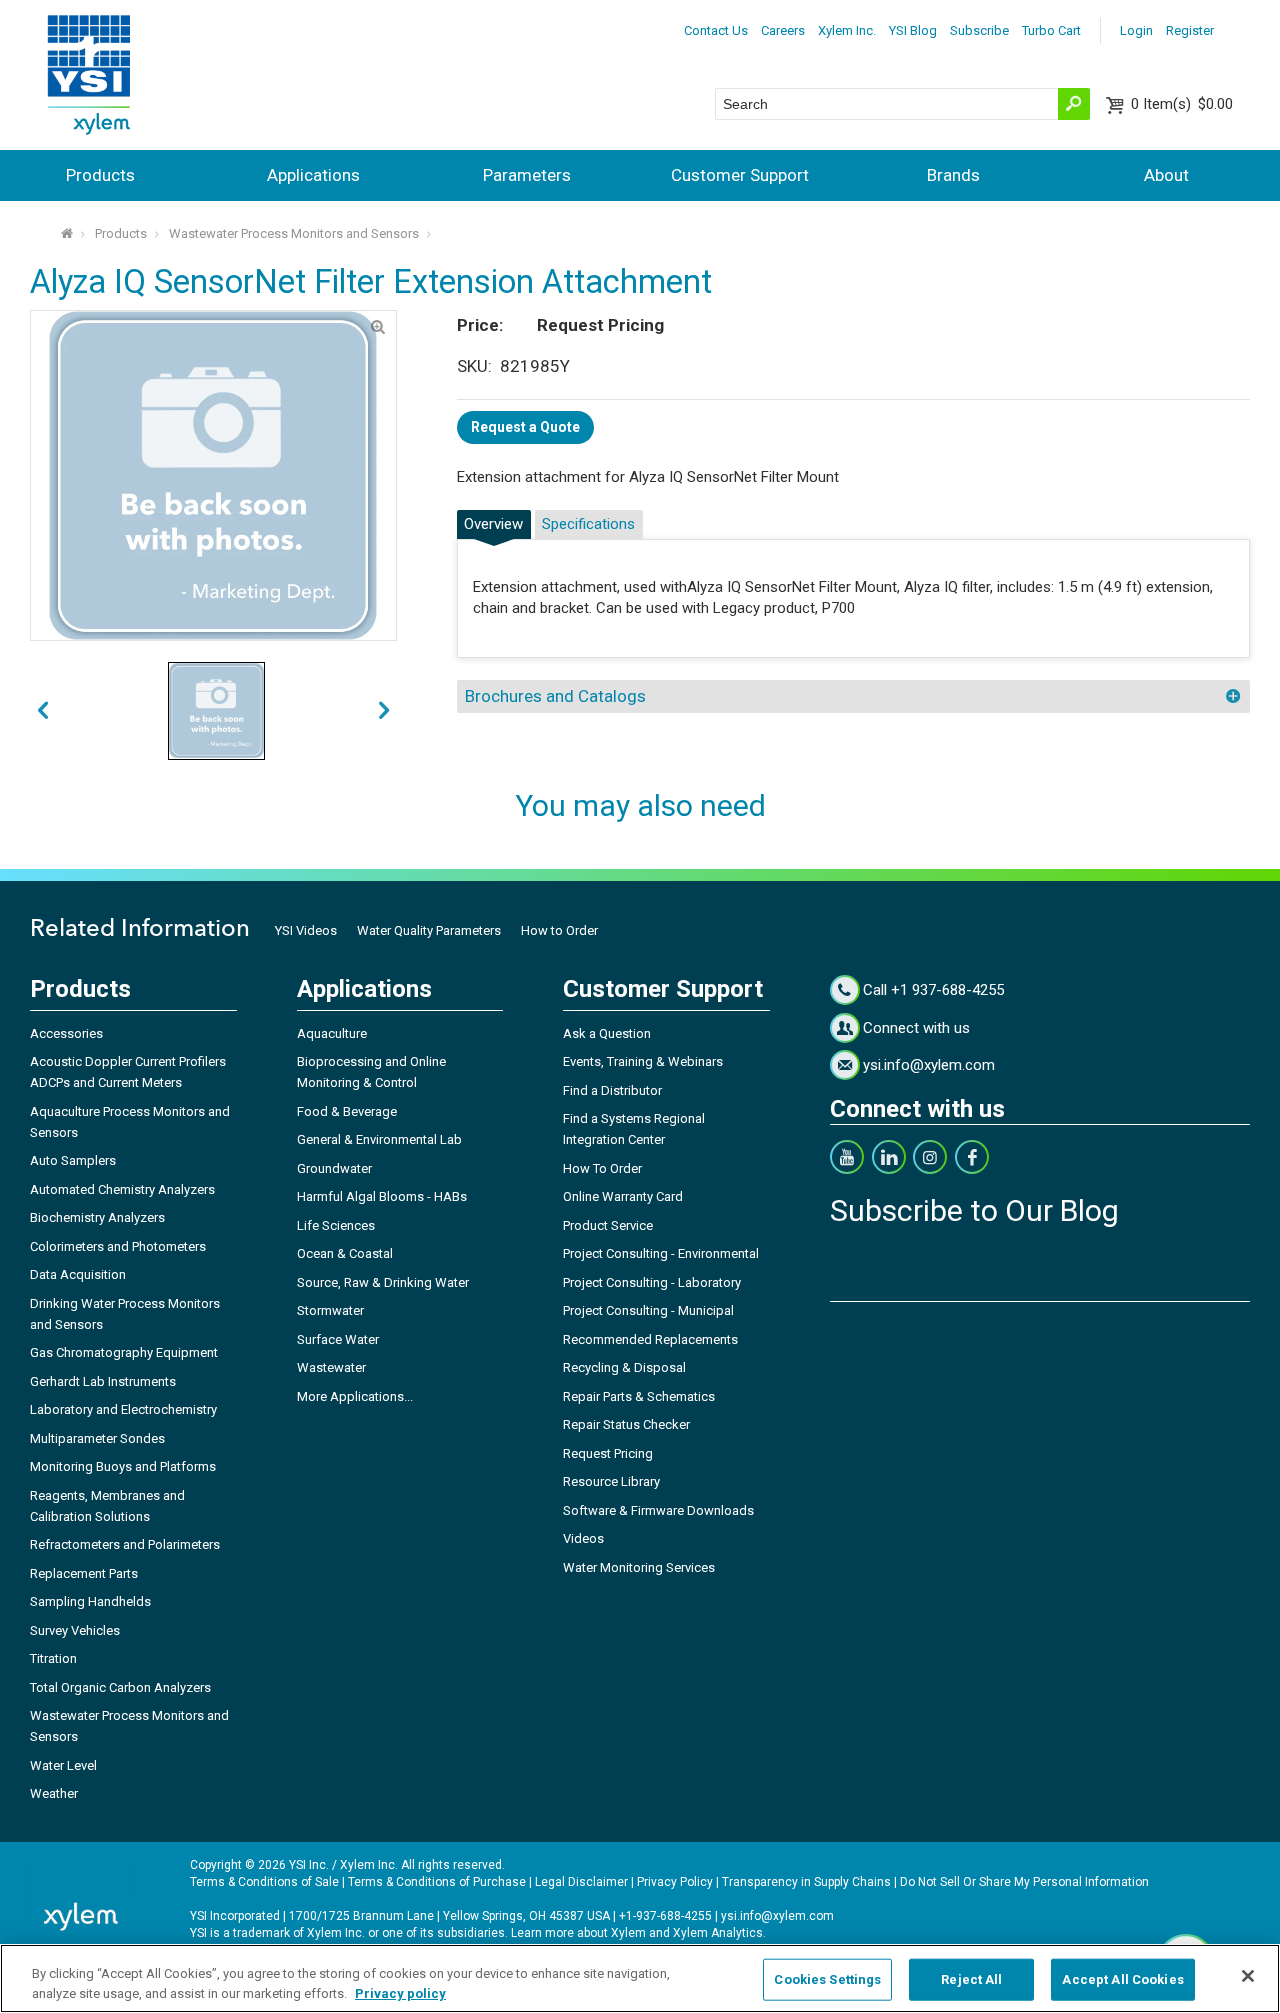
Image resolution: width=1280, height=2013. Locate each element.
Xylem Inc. (847, 30)
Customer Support (740, 175)
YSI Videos (306, 930)
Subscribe (979, 30)
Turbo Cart (1051, 30)
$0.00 (1182, 104)
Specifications (588, 524)
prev (384, 711)
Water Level (63, 1765)
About (1166, 175)
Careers (783, 30)
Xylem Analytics (718, 1933)
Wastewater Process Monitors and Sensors (294, 233)
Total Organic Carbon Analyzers (120, 1687)
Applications (313, 175)
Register (1190, 30)
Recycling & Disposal (624, 1367)
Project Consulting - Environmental (661, 1253)
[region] (640, 1978)
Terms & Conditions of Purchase (437, 1882)
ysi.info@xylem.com (929, 1065)
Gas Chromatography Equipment (124, 1352)
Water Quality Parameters (429, 930)
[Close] (1248, 1976)
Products (100, 175)
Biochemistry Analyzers (97, 1217)
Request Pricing (608, 1453)
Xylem (628, 1933)
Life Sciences (336, 1225)
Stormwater (330, 1310)
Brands (953, 175)
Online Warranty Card (623, 1196)
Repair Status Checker (626, 1424)
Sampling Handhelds (90, 1601)
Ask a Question (607, 1033)
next (43, 711)
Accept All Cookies (1122, 1979)
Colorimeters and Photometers (118, 1246)
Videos (583, 1538)
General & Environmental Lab (379, 1139)
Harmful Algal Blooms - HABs (382, 1196)
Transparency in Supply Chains (806, 1882)
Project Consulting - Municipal (648, 1310)
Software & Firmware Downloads (658, 1510)
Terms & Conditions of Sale (264, 1882)
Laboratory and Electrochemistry (123, 1409)
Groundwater (334, 1168)
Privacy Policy (675, 1882)
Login (1136, 30)
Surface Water (338, 1339)
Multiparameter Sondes (97, 1438)
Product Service (608, 1225)
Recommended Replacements (650, 1339)
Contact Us (716, 30)
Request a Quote (525, 427)
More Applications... (355, 1396)
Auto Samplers (73, 1160)
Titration (53, 1658)
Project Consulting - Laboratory (652, 1282)
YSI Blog (913, 30)
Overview (493, 524)
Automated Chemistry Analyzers (122, 1189)
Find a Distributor (612, 1090)
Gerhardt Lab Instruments (103, 1381)
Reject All (971, 1979)
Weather (54, 1793)
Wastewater (331, 1367)
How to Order (559, 930)
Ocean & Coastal (345, 1253)
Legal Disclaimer (581, 1882)
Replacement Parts (84, 1573)
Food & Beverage (347, 1111)
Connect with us (916, 1028)
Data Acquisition (78, 1274)
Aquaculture (332, 1033)
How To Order (602, 1168)
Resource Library (611, 1481)
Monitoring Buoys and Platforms (123, 1466)
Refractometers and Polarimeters (125, 1544)
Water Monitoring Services (639, 1567)
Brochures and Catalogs (555, 696)
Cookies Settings (827, 1979)
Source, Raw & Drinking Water (383, 1282)
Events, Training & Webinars (643, 1061)
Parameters (527, 175)
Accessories (66, 1033)
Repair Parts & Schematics (639, 1396)
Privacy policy (400, 1992)
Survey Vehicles (75, 1630)
